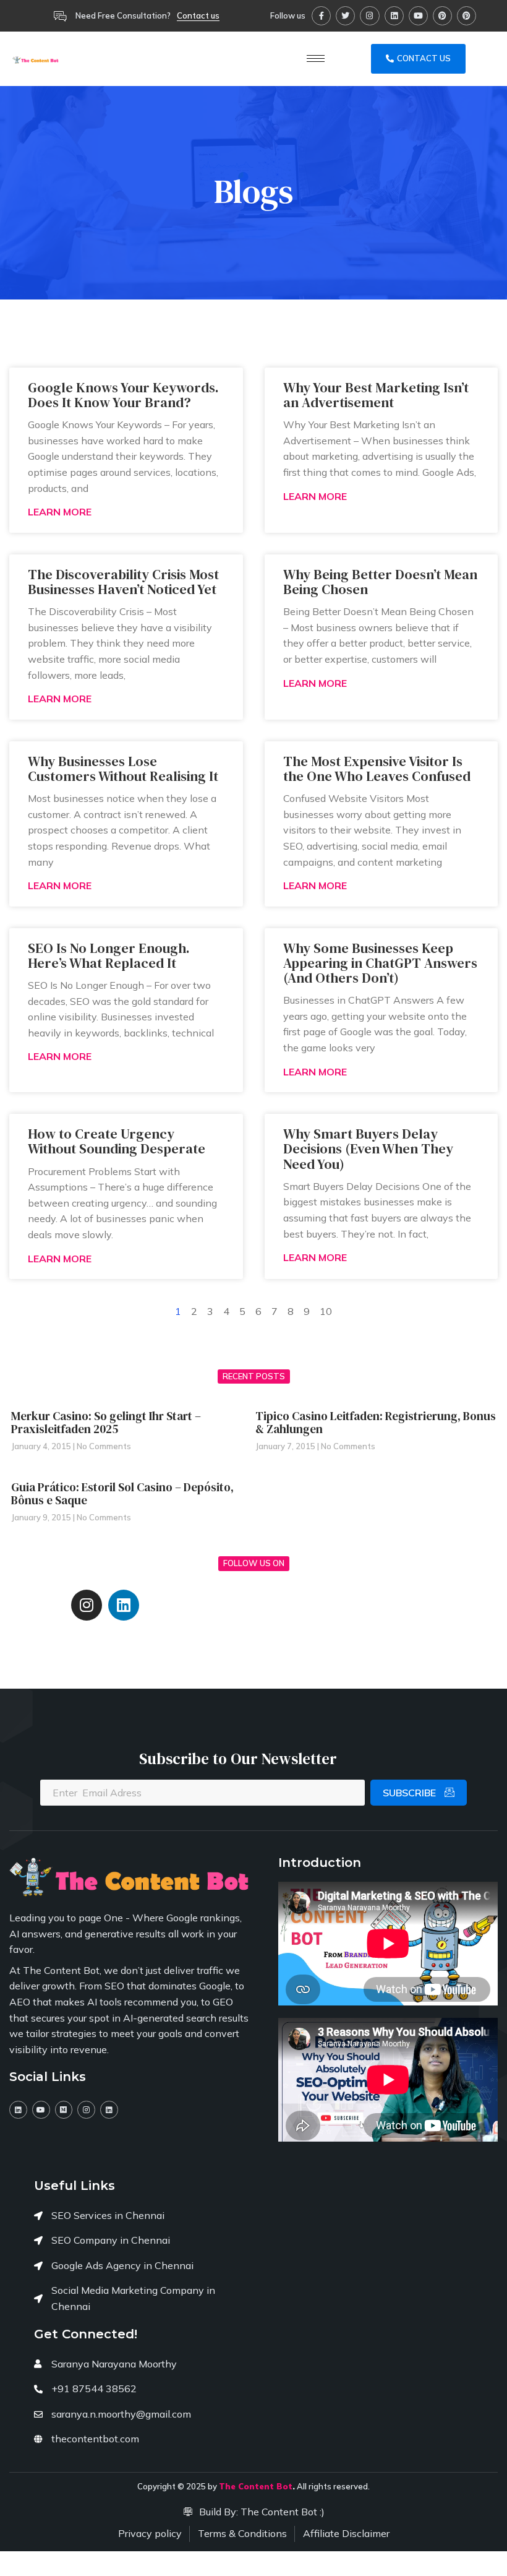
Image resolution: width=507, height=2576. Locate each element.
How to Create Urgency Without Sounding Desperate (117, 1141)
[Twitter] (345, 16)
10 (326, 1311)
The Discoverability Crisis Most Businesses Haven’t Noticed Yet (123, 582)
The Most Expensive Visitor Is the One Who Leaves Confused (377, 769)
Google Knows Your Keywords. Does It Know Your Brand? (123, 395)
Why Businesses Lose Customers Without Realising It (123, 769)
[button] (198, 16)
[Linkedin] (394, 16)
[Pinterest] (442, 16)
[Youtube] (418, 16)
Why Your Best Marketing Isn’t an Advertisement (376, 395)
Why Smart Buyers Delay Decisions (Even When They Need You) (368, 1148)
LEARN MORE (60, 512)
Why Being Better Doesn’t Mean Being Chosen (380, 582)
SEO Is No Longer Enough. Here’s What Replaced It (109, 955)
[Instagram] (369, 16)
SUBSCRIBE (411, 1793)
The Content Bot (256, 2486)
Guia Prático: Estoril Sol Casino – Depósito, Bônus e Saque (122, 1493)
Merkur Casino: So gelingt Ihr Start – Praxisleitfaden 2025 (106, 1422)
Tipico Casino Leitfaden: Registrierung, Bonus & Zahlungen (376, 1422)
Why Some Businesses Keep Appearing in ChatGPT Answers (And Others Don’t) (380, 963)
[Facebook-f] (321, 16)
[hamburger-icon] (316, 58)
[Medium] (64, 2110)
